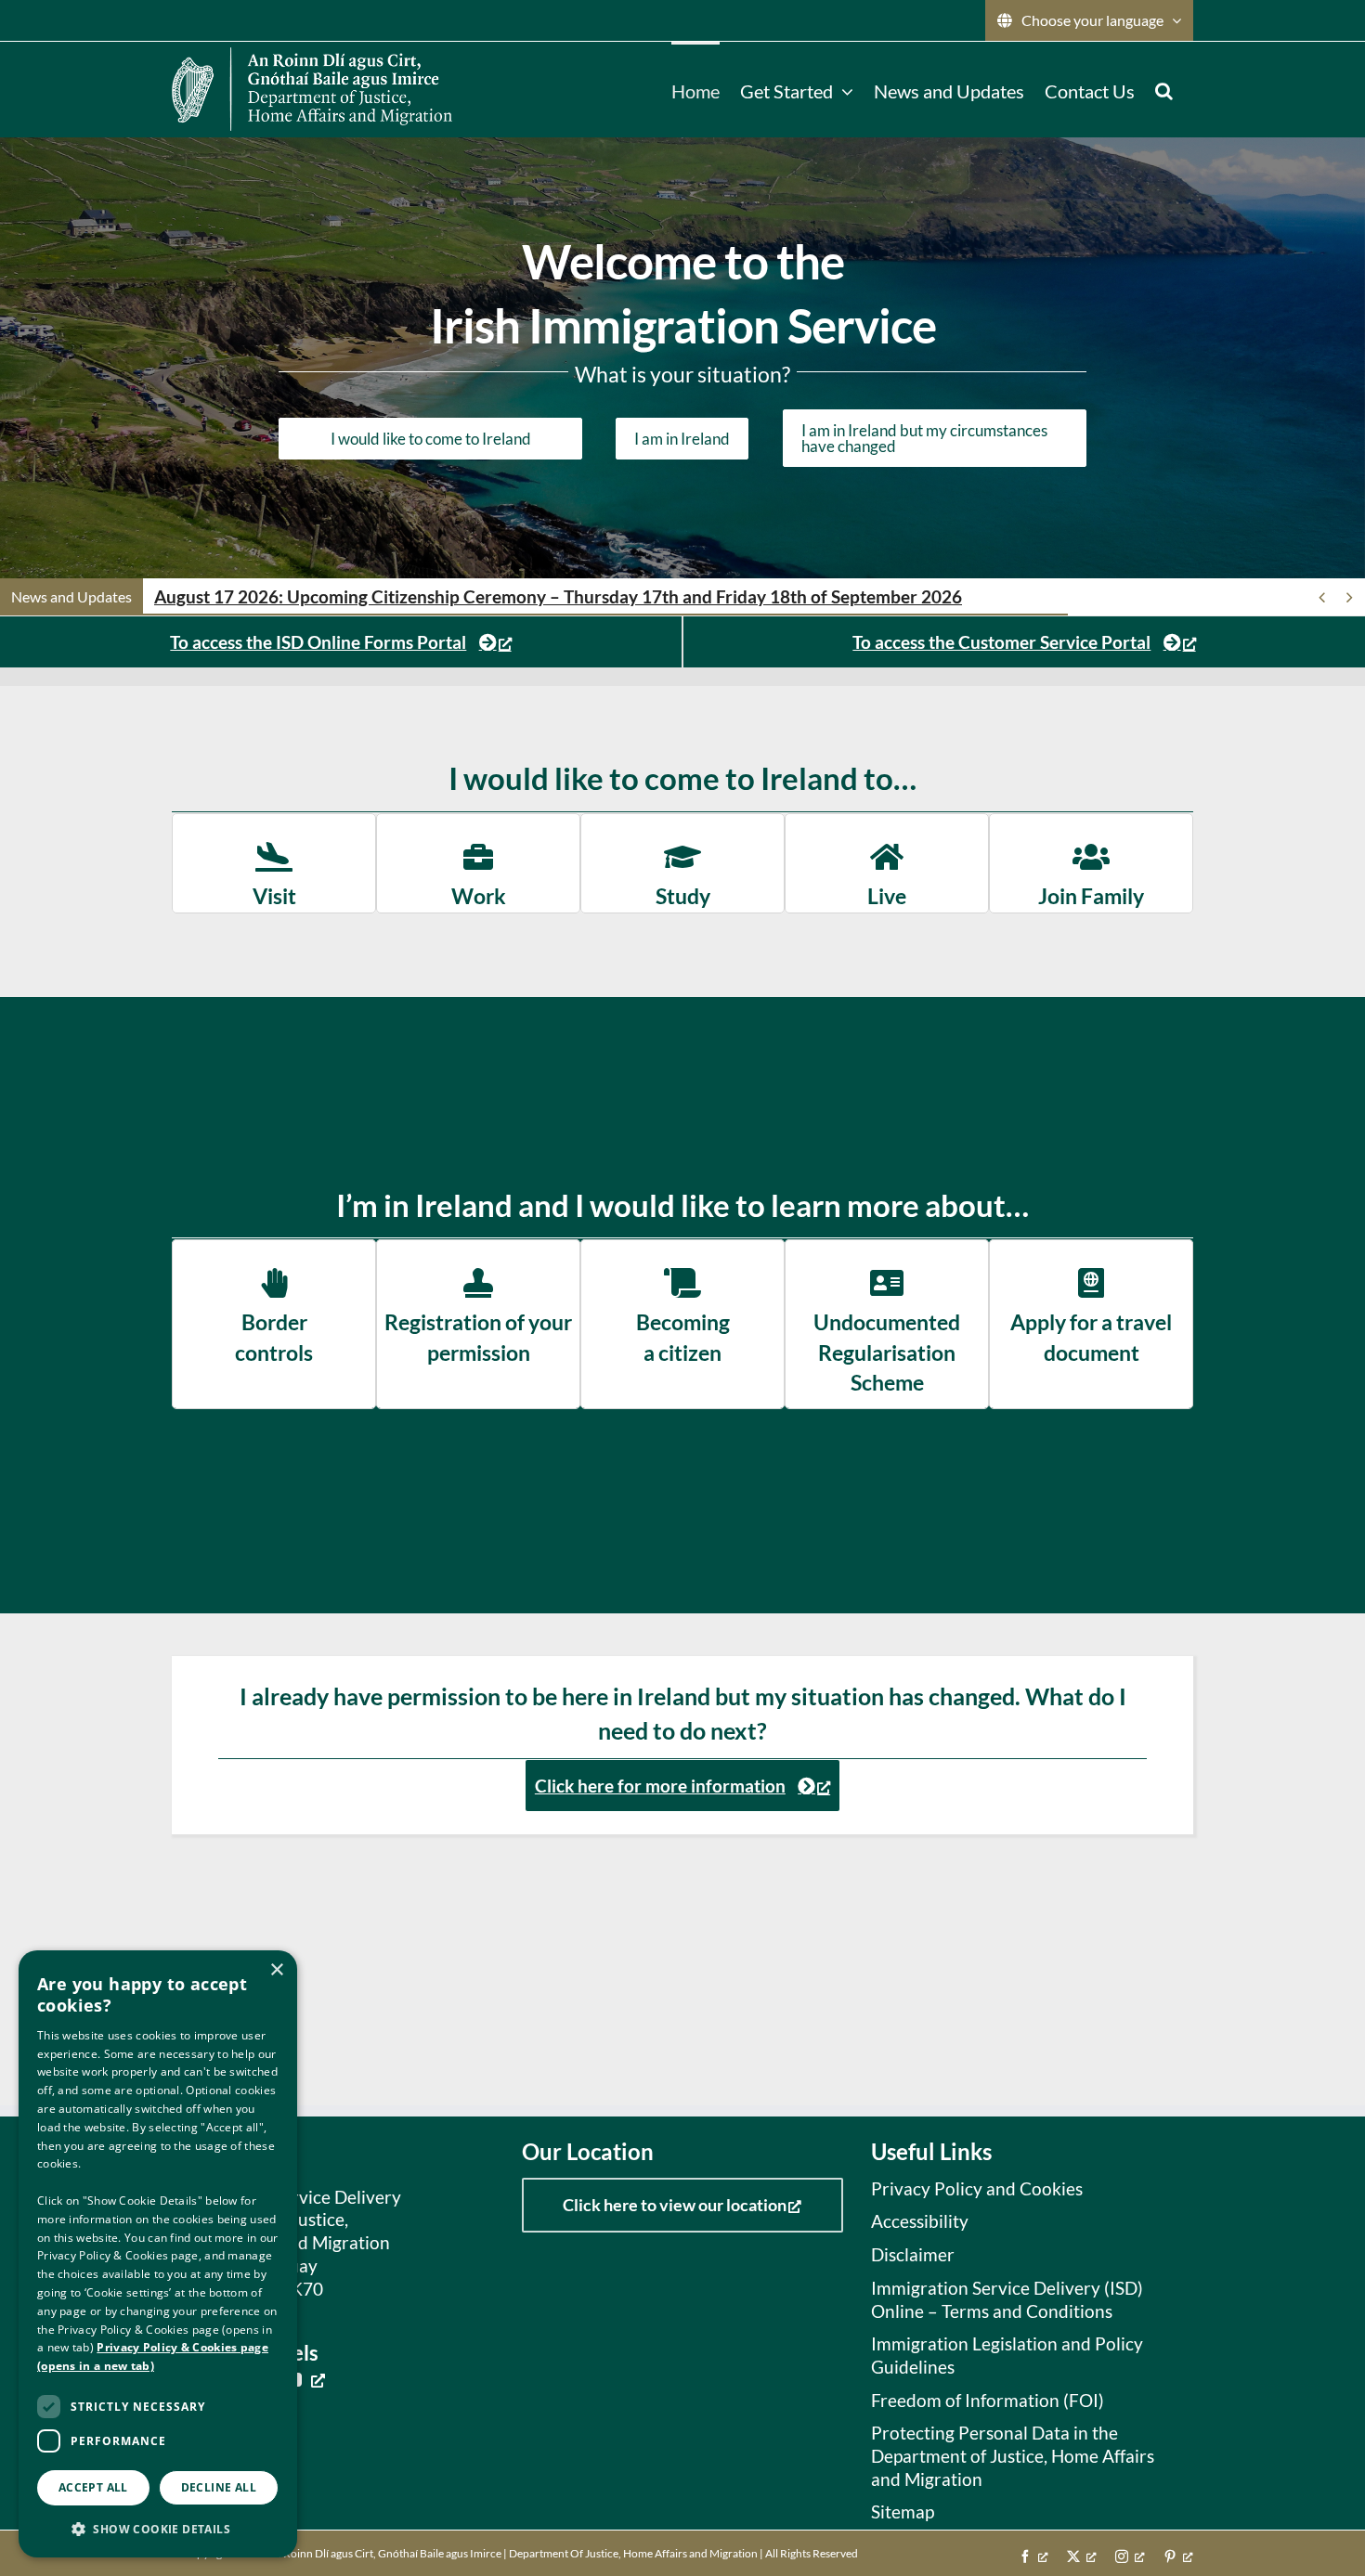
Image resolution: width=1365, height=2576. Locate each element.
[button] (1164, 89)
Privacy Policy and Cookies (977, 2188)
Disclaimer (913, 2254)
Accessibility (920, 2221)
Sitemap (903, 2511)
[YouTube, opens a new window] (304, 2379)
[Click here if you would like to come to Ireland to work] (478, 863)
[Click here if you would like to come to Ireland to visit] (274, 863)
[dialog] (158, 2254)
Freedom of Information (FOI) (988, 2400)
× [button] (276, 1970)
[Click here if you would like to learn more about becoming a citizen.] (682, 1324)
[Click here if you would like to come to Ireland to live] (887, 863)
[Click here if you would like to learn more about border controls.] (274, 1324)
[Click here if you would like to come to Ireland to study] (682, 863)
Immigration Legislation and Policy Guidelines (1007, 2355)
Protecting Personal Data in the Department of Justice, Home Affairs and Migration (1013, 2455)
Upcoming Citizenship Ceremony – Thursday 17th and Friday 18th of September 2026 (558, 596)
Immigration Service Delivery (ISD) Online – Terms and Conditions (1007, 2299)
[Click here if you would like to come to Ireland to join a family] (1091, 863)
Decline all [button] (219, 2487)
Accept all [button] (93, 2487)
